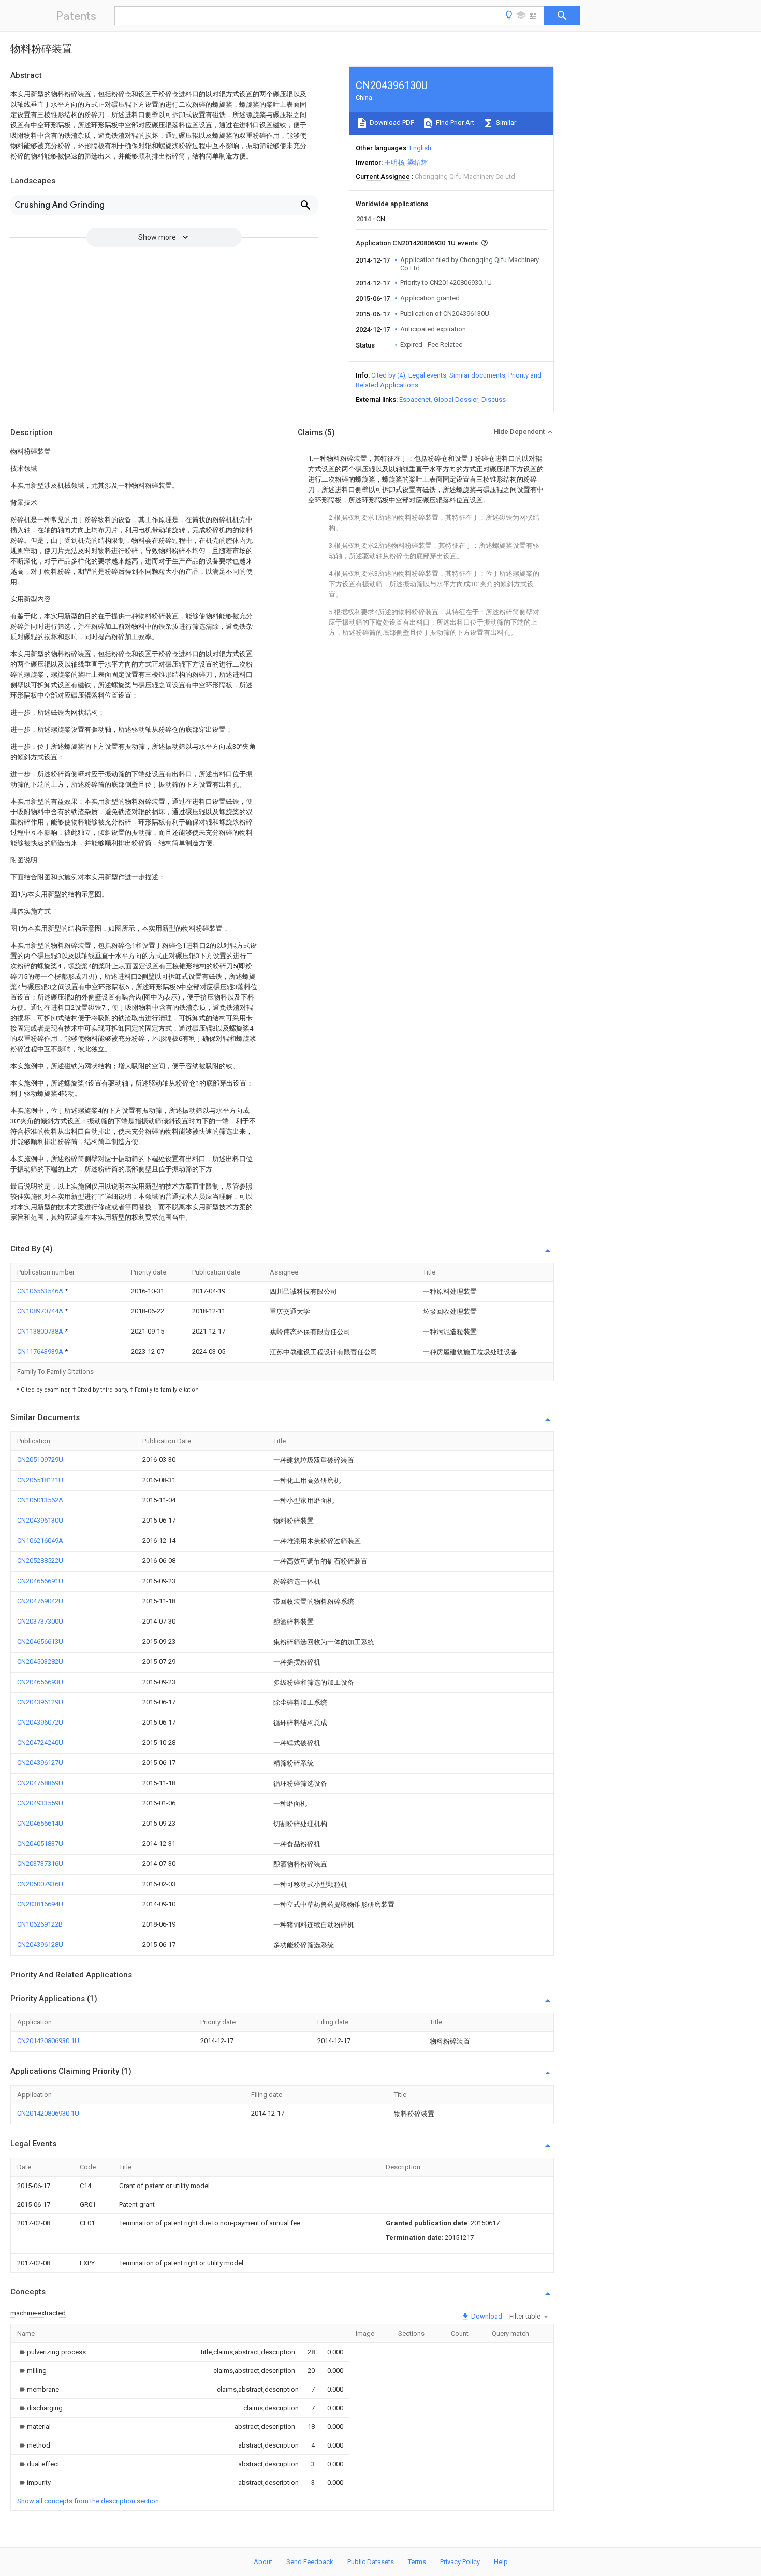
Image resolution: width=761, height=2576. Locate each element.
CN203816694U (40, 1904)
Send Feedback (310, 2562)
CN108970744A (41, 1311)
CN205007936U (40, 1884)
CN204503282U (40, 1662)
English (420, 148)
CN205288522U (40, 1561)
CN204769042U (40, 1601)
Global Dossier (456, 400)
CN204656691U (40, 1581)
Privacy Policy (460, 2562)
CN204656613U (40, 1641)
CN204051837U (40, 1843)
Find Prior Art (454, 122)
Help (501, 2562)
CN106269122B (40, 1924)
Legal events (427, 375)
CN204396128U (40, 1944)
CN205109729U (40, 1460)
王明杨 (394, 162)
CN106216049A (40, 1540)
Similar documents (477, 375)
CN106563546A (41, 1291)
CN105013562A (40, 1500)
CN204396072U (40, 1722)
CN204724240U (40, 1742)
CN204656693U (40, 1682)
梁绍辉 (418, 162)
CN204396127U (40, 1763)
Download (486, 2316)
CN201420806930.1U (48, 2041)
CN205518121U (40, 1480)
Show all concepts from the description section (88, 2501)
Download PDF (391, 122)
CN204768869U (40, 1783)
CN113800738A (41, 1331)
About (263, 2562)
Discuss (494, 400)
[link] (52, 2352)
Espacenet (415, 400)
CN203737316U (40, 1864)
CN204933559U (40, 1803)
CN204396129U (40, 1702)
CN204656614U (40, 1823)
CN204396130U (40, 1520)
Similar (505, 122)
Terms (417, 2562)
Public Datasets (371, 2562)
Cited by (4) (388, 375)
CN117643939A (41, 1351)
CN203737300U (40, 1621)
